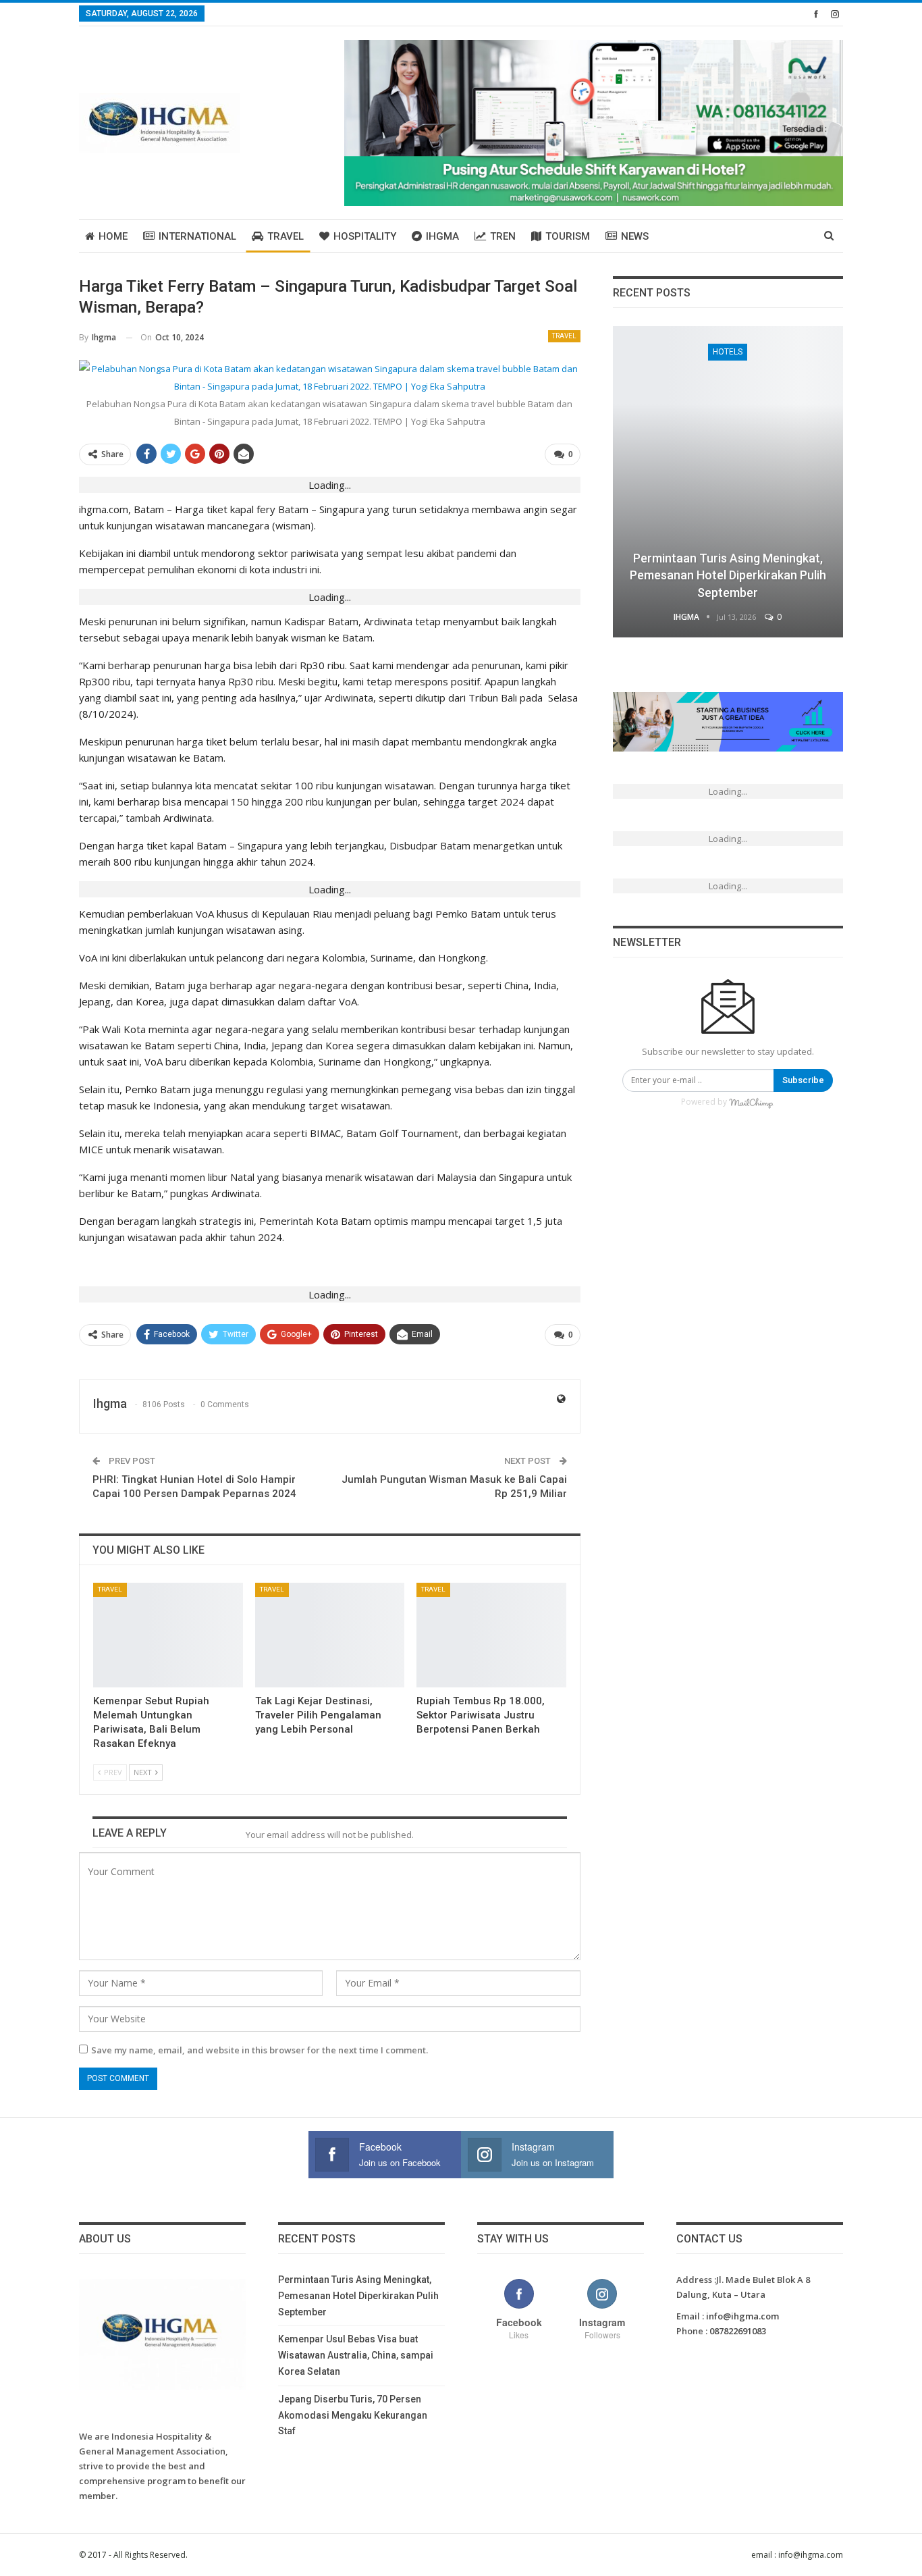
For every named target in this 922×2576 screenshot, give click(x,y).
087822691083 (738, 2331)
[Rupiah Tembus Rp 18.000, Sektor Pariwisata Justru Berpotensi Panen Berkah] (491, 1635)
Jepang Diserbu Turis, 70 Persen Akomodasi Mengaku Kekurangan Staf (353, 2415)
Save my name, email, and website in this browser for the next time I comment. (260, 2050)
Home (113, 236)
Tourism (568, 236)
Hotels (728, 352)
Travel (286, 236)
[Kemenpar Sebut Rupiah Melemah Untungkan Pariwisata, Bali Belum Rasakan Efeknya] (168, 1635)
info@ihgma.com (742, 2316)
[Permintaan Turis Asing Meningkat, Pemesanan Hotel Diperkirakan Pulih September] (728, 482)
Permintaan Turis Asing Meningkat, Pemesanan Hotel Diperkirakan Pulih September (728, 575)
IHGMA (442, 236)
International (197, 236)
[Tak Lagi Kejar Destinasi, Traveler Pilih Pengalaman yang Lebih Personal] (330, 1635)
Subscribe (803, 1080)
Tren (503, 236)
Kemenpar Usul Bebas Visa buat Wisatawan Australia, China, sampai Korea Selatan (356, 2355)
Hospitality (365, 236)
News (635, 236)
